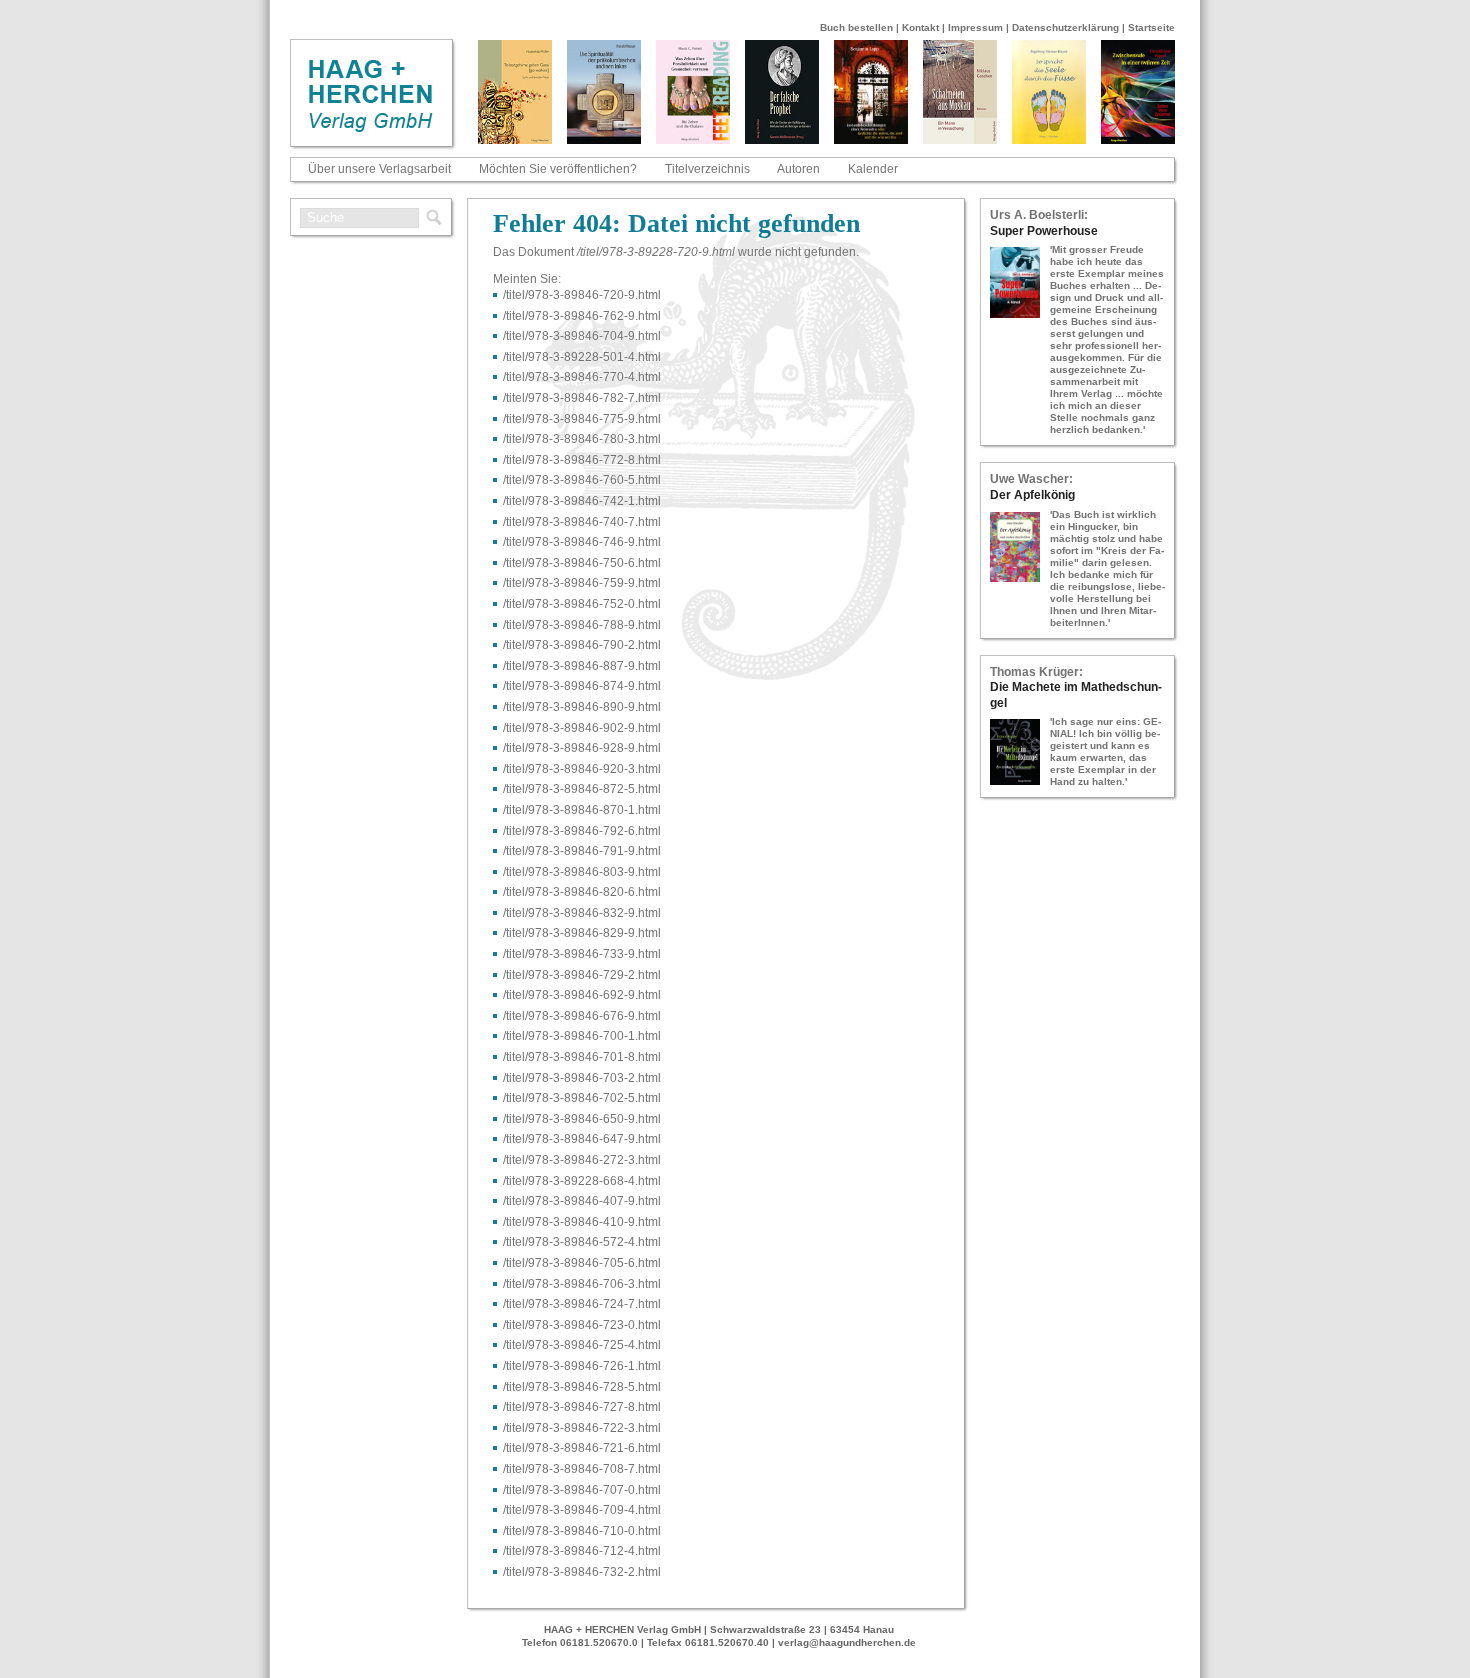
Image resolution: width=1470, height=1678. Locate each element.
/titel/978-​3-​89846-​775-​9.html (582, 419)
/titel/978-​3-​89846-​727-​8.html (582, 1407)
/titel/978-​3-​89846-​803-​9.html (582, 872)
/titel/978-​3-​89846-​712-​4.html (582, 1551)
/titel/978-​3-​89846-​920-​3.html (582, 769)
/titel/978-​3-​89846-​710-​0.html (582, 1531)
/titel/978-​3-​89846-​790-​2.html (582, 645)
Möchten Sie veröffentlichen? (558, 169)
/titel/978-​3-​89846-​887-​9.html (582, 666)
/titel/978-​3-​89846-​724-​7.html (582, 1304)
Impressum (975, 27)
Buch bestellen (856, 27)
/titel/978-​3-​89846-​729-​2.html (582, 975)
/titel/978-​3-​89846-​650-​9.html (582, 1119)
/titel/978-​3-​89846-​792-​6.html (582, 831)
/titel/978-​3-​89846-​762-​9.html (582, 316)
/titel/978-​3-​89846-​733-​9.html (582, 954)
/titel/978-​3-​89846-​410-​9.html (582, 1222)
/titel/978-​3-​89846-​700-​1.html (582, 1036)
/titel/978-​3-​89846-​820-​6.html (582, 892)
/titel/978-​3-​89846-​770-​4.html (582, 377)
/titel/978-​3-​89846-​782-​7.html (582, 398)
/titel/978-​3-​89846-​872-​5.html (582, 789)
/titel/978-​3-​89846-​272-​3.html (582, 1160)
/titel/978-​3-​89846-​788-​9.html (582, 625)
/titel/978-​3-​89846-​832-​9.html (582, 913)
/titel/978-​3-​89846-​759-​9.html (582, 583)
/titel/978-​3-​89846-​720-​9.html (582, 295)
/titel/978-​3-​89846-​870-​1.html (582, 810)
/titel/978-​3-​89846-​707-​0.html (582, 1490)
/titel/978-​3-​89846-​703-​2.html (582, 1078)
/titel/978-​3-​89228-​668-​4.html (582, 1181)
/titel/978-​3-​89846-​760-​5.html (582, 480)
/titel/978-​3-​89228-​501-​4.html (582, 357)
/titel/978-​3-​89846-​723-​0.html (582, 1325)
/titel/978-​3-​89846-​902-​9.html (582, 728)
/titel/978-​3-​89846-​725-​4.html (582, 1345)
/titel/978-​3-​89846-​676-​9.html (582, 1016)
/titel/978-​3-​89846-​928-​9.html (582, 748)
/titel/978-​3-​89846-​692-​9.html (582, 995)
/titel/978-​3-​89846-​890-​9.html (582, 707)
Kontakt (920, 27)
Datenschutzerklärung (1065, 27)
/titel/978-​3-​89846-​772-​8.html (582, 460)
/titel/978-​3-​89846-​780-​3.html (582, 439)
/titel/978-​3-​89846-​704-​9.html (582, 336)
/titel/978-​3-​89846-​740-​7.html (582, 522)
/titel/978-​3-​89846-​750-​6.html (582, 563)
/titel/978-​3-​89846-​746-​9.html (582, 542)
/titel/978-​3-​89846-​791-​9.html (582, 851)
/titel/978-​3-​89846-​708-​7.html (582, 1469)
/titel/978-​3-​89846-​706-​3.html (582, 1284)
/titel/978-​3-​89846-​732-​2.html (582, 1572)
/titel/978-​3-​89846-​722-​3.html (582, 1428)
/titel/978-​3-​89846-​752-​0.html (582, 604)
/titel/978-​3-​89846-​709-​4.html (582, 1510)
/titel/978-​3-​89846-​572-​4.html (582, 1242)
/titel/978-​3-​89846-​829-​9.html (582, 933)
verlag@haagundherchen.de (847, 1642)
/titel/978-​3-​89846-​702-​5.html (582, 1098)
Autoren (798, 169)
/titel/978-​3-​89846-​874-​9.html (582, 686)
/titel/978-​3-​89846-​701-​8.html (582, 1057)
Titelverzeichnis (707, 169)
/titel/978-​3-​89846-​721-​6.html (582, 1448)
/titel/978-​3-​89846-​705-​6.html (582, 1263)
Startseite (1151, 27)
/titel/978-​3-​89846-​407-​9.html (582, 1201)
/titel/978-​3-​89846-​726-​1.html (582, 1366)
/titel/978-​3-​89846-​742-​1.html (582, 501)
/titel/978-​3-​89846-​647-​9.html (582, 1139)
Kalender (873, 169)
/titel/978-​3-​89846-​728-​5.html (582, 1387)
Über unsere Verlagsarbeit (379, 169)
